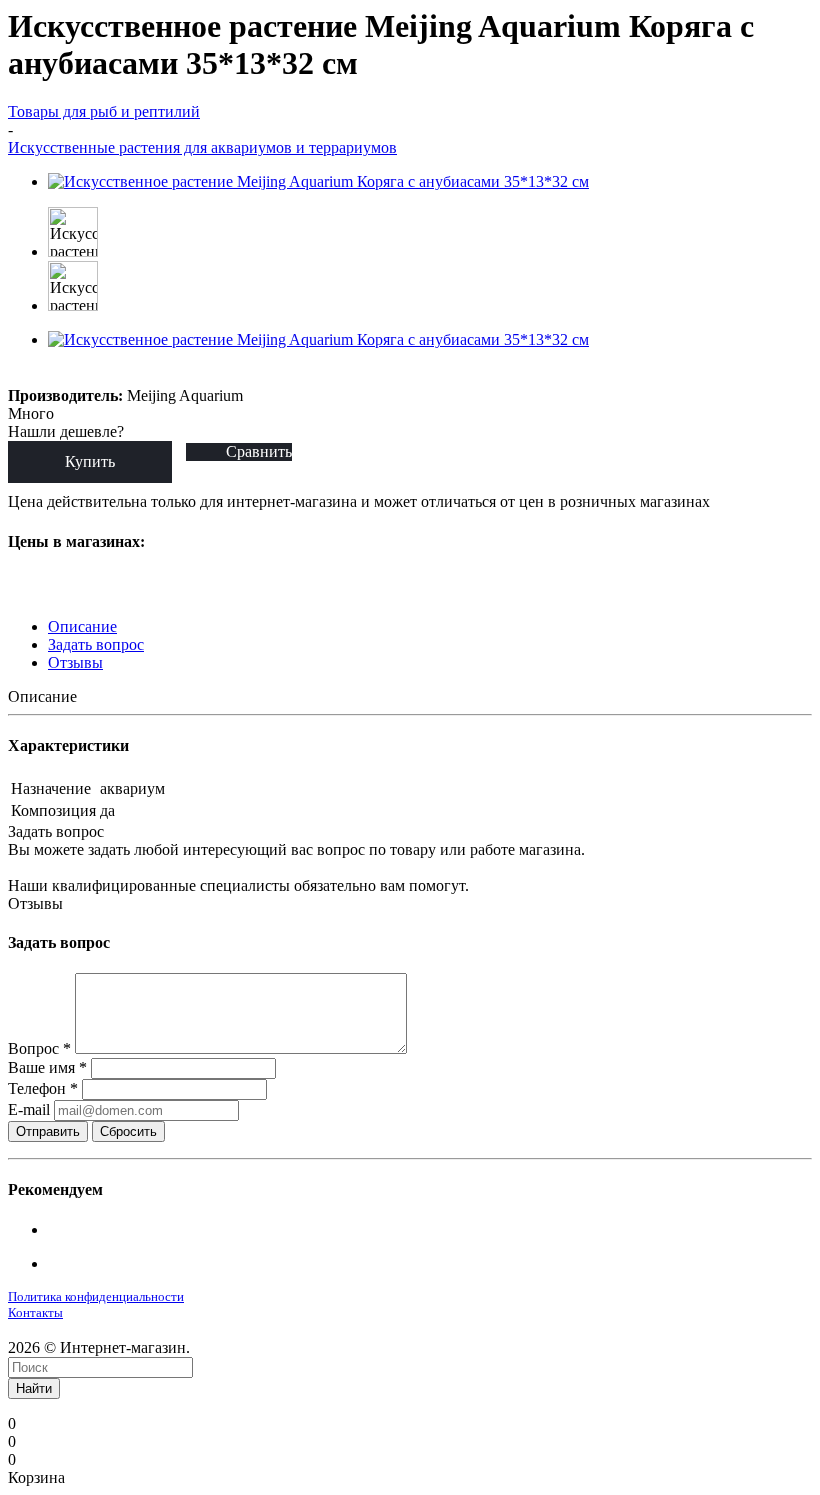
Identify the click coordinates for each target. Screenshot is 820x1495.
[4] (89, 376)
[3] (66, 376)
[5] (112, 376)
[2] (43, 376)
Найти (34, 1388)
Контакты (35, 1312)
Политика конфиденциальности (96, 1296)
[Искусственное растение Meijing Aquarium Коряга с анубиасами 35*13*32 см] (318, 181)
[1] (20, 376)
